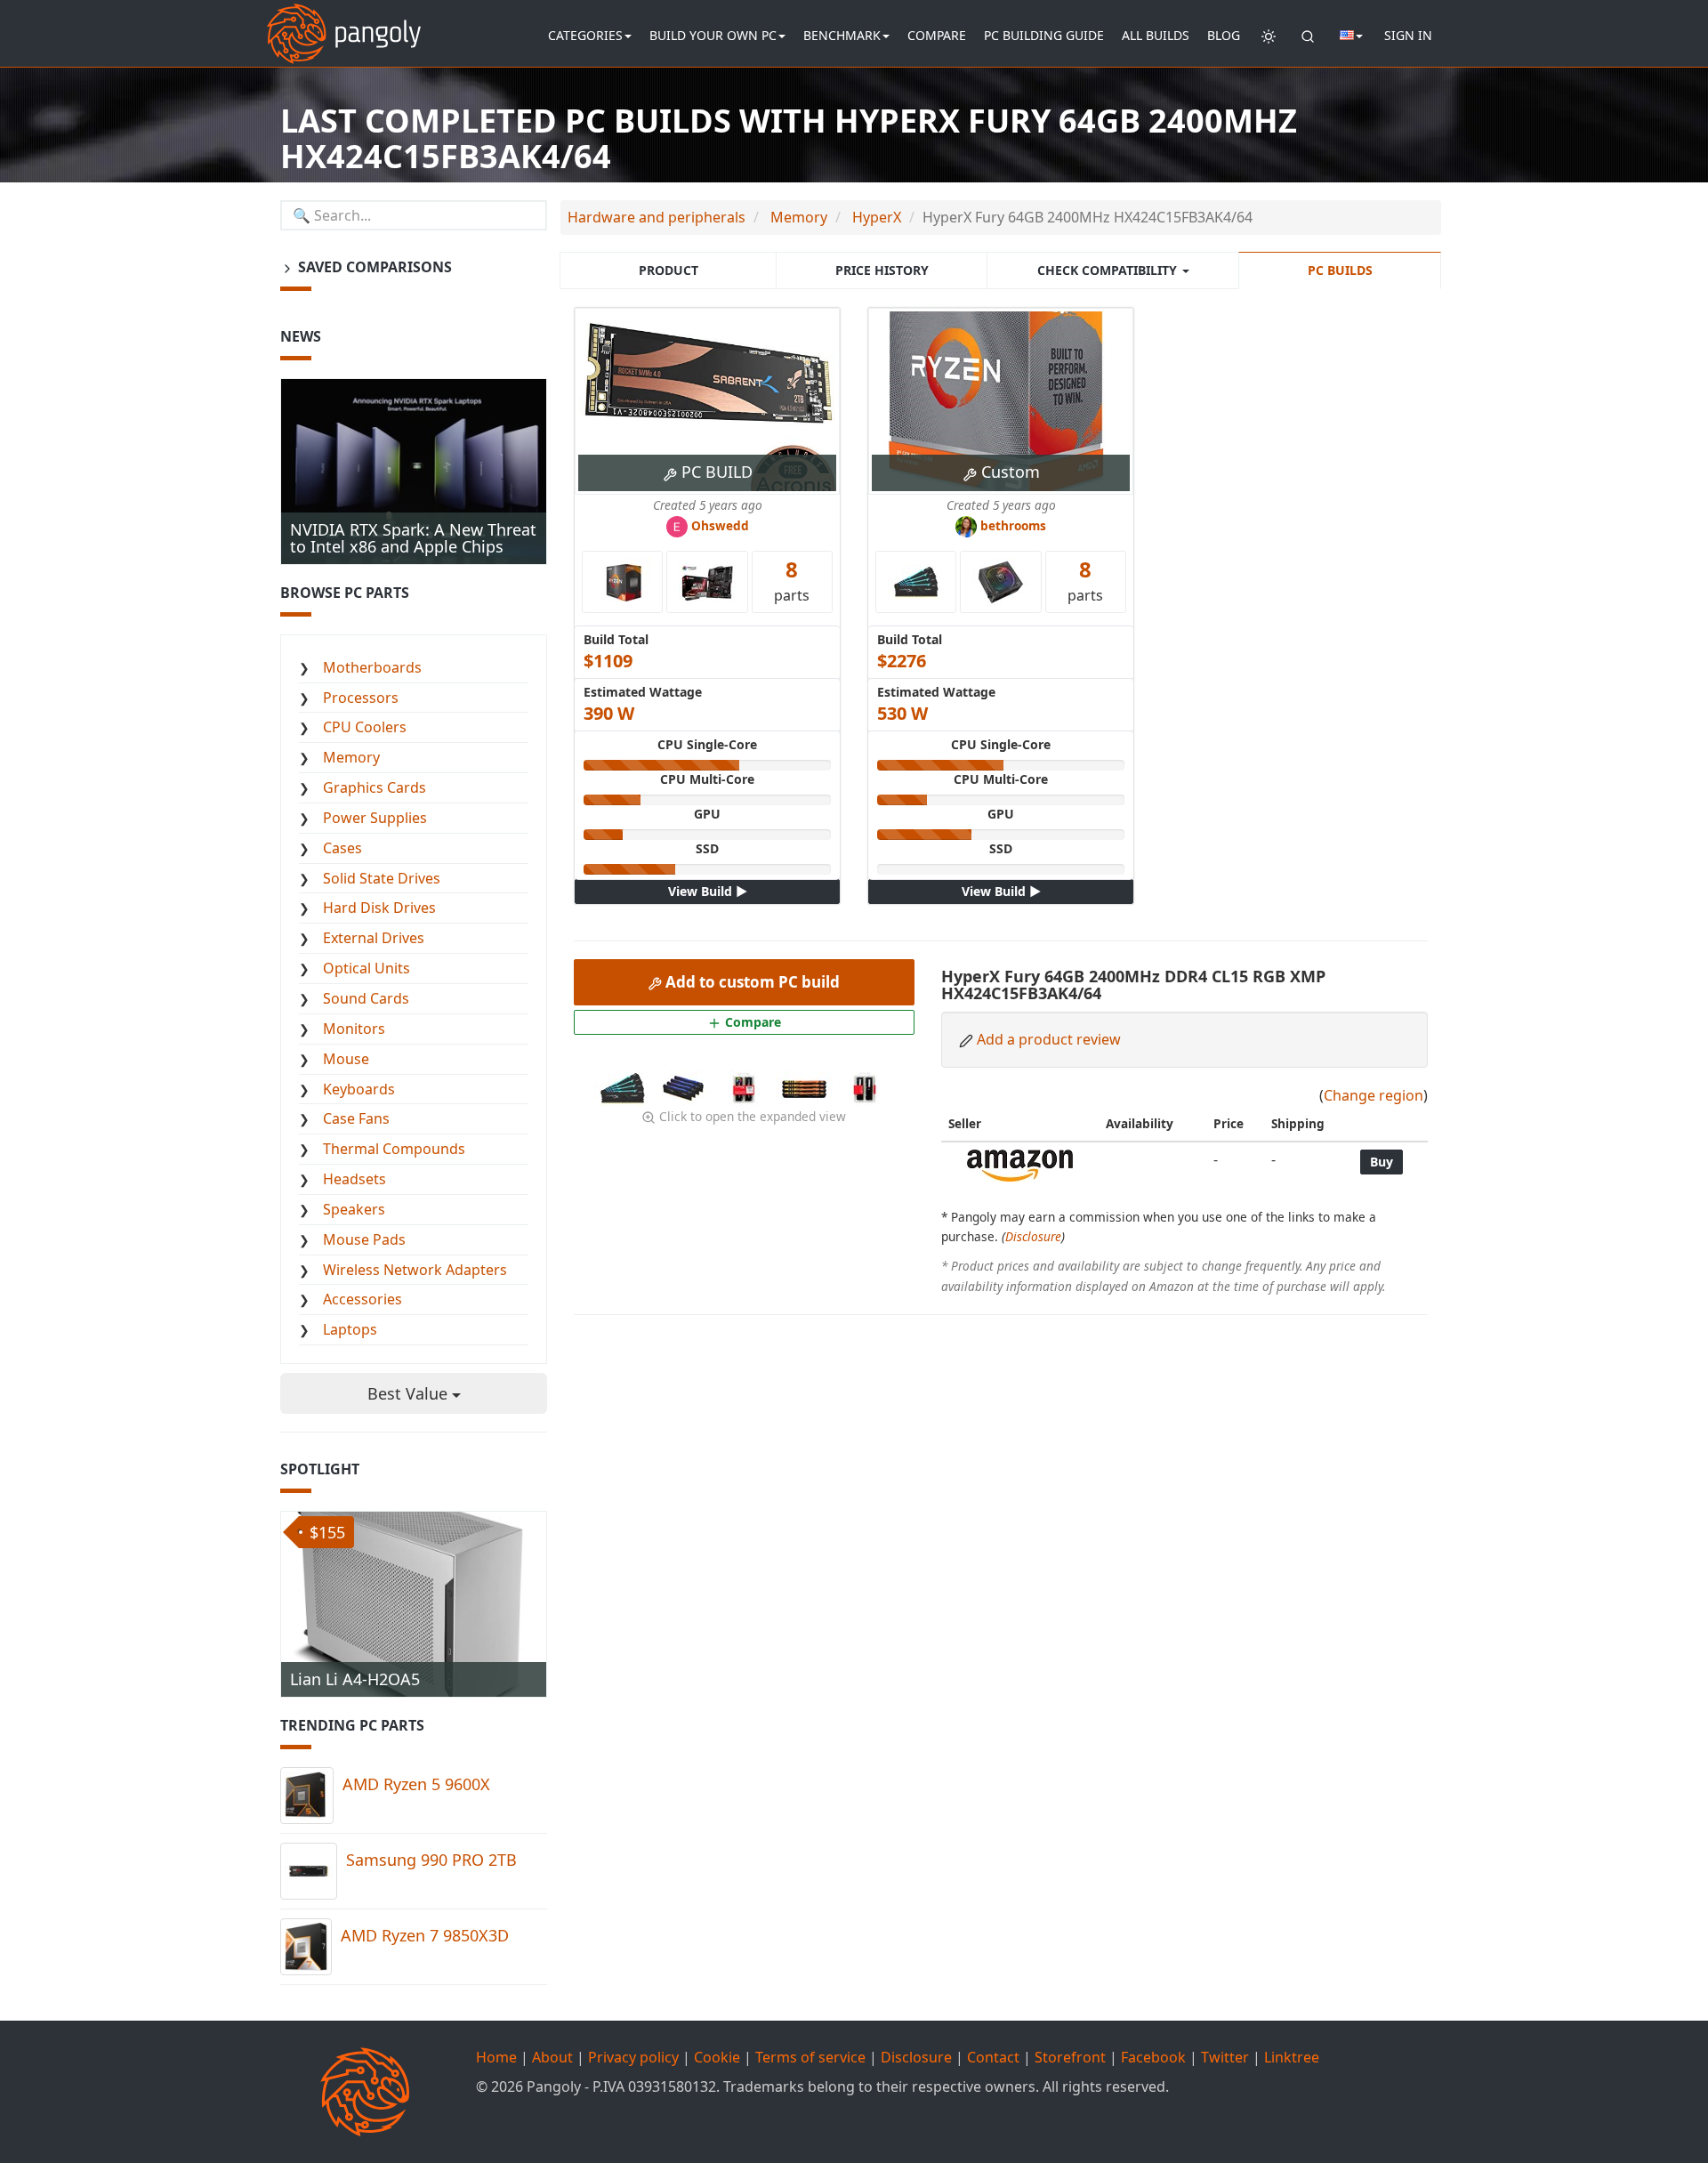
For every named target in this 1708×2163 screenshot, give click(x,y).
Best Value (410, 1393)
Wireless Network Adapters (415, 1270)
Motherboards (372, 667)
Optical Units (367, 968)
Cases (342, 848)
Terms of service (810, 2057)
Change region (1374, 1095)
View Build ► (708, 891)
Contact (993, 2057)
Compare (937, 35)
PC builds (1340, 270)
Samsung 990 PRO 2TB (431, 1860)
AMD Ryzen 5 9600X (416, 1784)
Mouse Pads (364, 1239)
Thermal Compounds (394, 1149)
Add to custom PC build (751, 982)
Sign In (1408, 35)
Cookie (717, 2057)
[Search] (1308, 36)
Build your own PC (713, 35)
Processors (361, 698)
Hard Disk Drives (379, 908)
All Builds (1156, 35)
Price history (882, 270)
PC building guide (1044, 35)
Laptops (350, 1329)
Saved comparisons (373, 267)
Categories (585, 35)
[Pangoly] (344, 22)
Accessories (363, 1299)
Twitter (1225, 2057)
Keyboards (359, 1089)
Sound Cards (366, 998)
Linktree (1292, 2057)
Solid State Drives (382, 878)
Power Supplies (375, 818)
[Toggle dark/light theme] (1269, 36)
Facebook (1153, 2057)
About (552, 2057)
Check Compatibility (1109, 270)
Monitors (354, 1029)
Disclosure (1033, 1236)
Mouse (346, 1059)
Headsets (354, 1179)
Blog (1224, 35)
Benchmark (842, 35)
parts (792, 579)
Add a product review (1049, 1039)
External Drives (374, 938)
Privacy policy (633, 2057)
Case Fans (356, 1118)
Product (669, 270)
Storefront (1070, 2057)
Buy (1382, 1162)
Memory (351, 757)
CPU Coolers (365, 727)
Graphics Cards (375, 787)
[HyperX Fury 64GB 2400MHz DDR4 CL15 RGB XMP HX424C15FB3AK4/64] (624, 1086)
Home (496, 2057)
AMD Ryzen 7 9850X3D (425, 1935)
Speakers (354, 1209)
